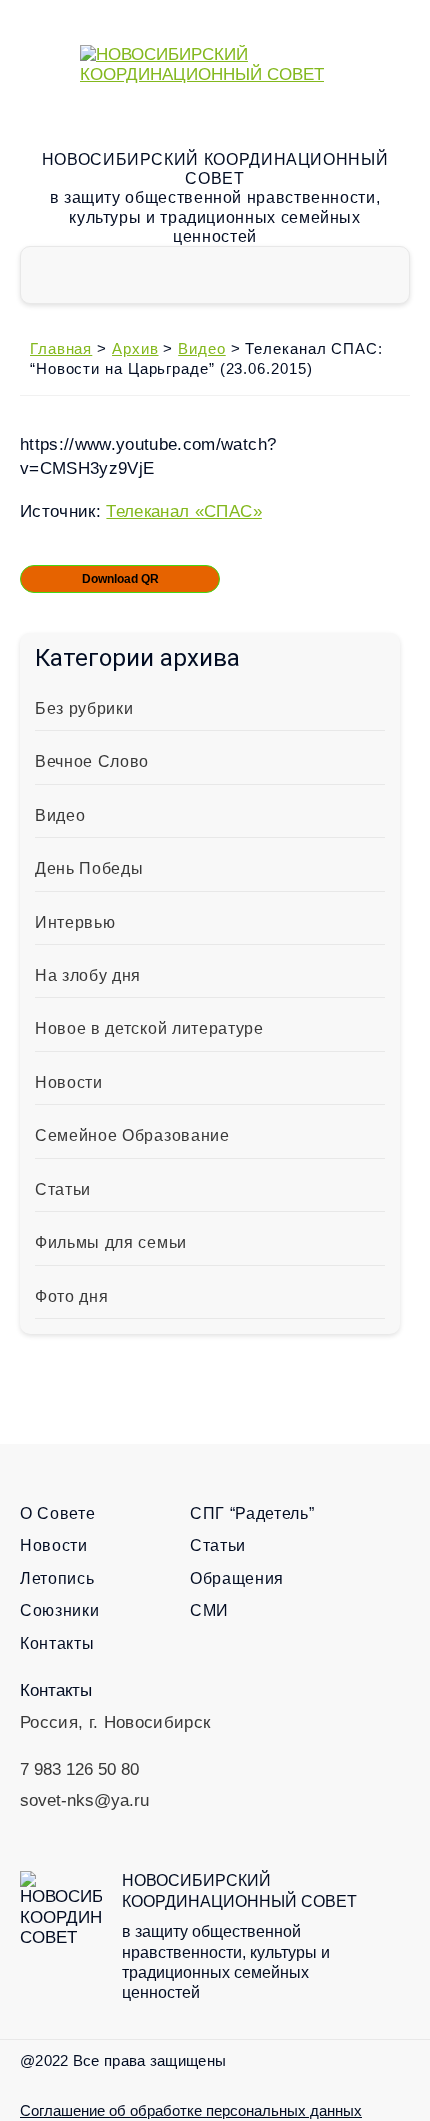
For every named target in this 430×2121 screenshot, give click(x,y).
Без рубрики (84, 708)
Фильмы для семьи (111, 1242)
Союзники (59, 1610)
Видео (60, 815)
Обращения (237, 1578)
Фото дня (71, 1296)
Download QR (120, 579)
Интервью (75, 922)
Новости (69, 1082)
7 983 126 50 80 (79, 1769)
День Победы (89, 868)
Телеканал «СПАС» (183, 511)
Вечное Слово (92, 761)
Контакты (57, 1643)
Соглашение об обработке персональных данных (191, 2110)
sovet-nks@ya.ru (84, 1800)
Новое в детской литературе (149, 1028)
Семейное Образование (132, 1135)
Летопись (57, 1578)
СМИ (209, 1610)
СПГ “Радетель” (252, 1513)
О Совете (57, 1513)
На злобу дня (88, 975)
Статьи (63, 1189)
